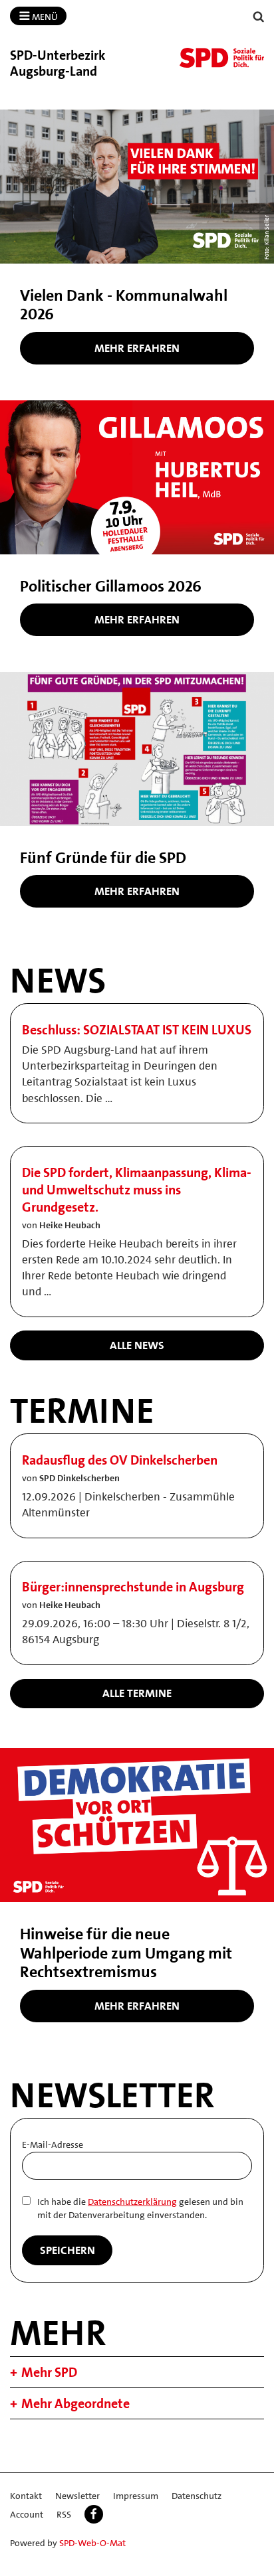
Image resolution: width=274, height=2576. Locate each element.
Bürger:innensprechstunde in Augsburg (133, 1587)
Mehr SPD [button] (49, 2372)
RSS (64, 2514)
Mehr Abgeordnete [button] (75, 2403)
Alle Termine (137, 1693)
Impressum (136, 2496)
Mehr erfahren (137, 348)
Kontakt (26, 2496)
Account (27, 2514)
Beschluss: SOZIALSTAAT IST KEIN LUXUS (137, 1030)
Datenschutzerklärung (132, 2202)
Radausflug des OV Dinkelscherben (120, 1460)
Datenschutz (197, 2496)
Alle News (137, 1345)
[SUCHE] (259, 17)
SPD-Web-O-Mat (92, 2543)
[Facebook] (94, 2514)
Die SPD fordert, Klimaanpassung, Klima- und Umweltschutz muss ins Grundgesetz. (137, 1190)
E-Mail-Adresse (53, 2144)
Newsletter (77, 2496)
